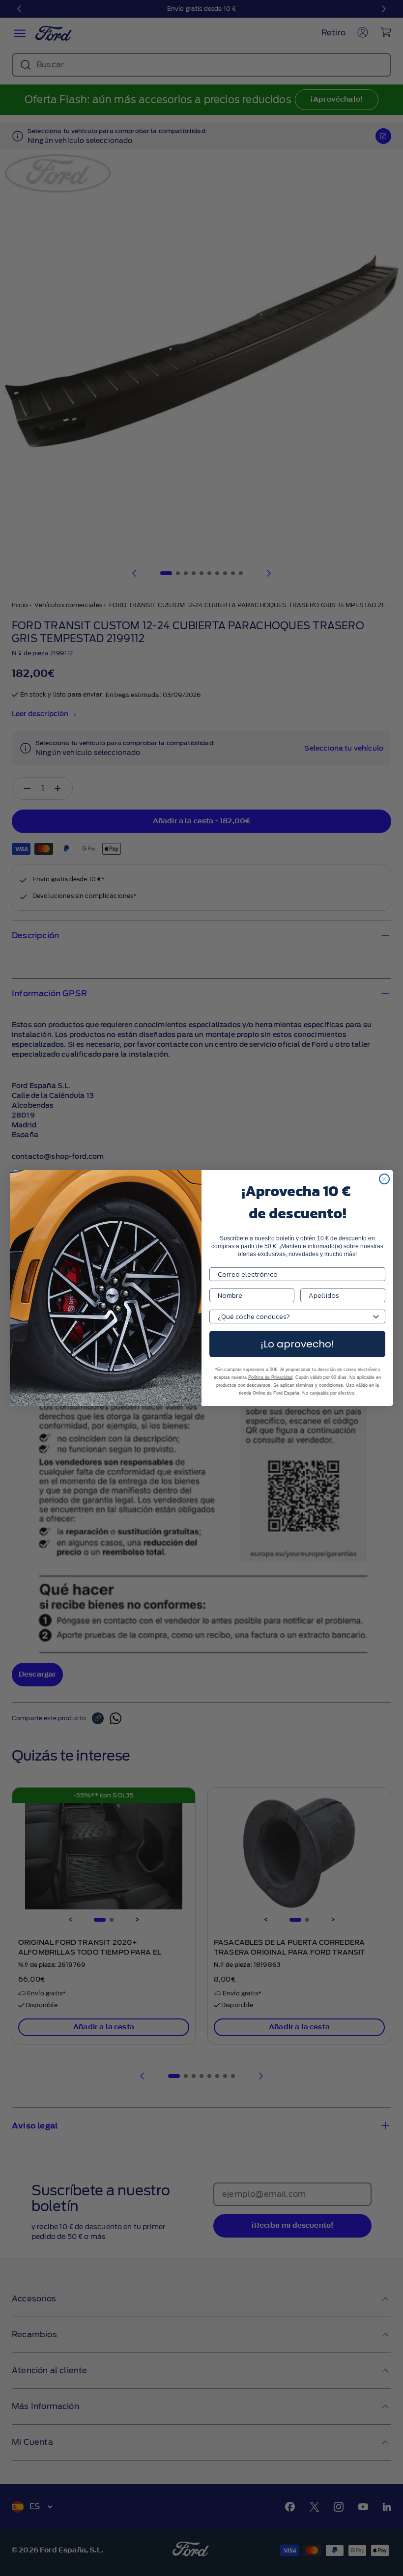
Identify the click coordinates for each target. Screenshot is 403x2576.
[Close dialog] (384, 1179)
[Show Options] (376, 1316)
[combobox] (294, 1316)
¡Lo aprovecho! (297, 1344)
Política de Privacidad (270, 1377)
